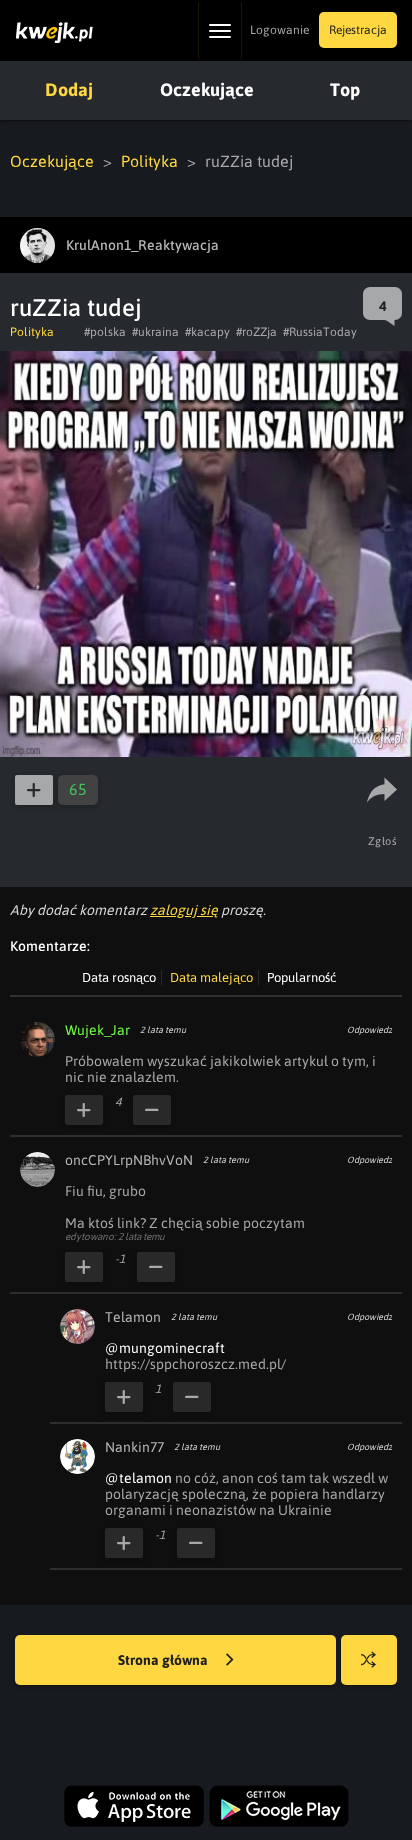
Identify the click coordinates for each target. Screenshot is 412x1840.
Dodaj (69, 89)
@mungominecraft (165, 1348)
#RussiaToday (320, 332)
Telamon (133, 1317)
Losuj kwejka (369, 1660)
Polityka (149, 161)
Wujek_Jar (97, 1030)
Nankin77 (134, 1447)
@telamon (138, 1478)
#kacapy (207, 332)
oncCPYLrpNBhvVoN (129, 1160)
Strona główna (164, 1660)
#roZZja (256, 332)
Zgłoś (383, 841)
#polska (105, 332)
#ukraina (155, 332)
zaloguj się (184, 910)
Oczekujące (207, 89)
